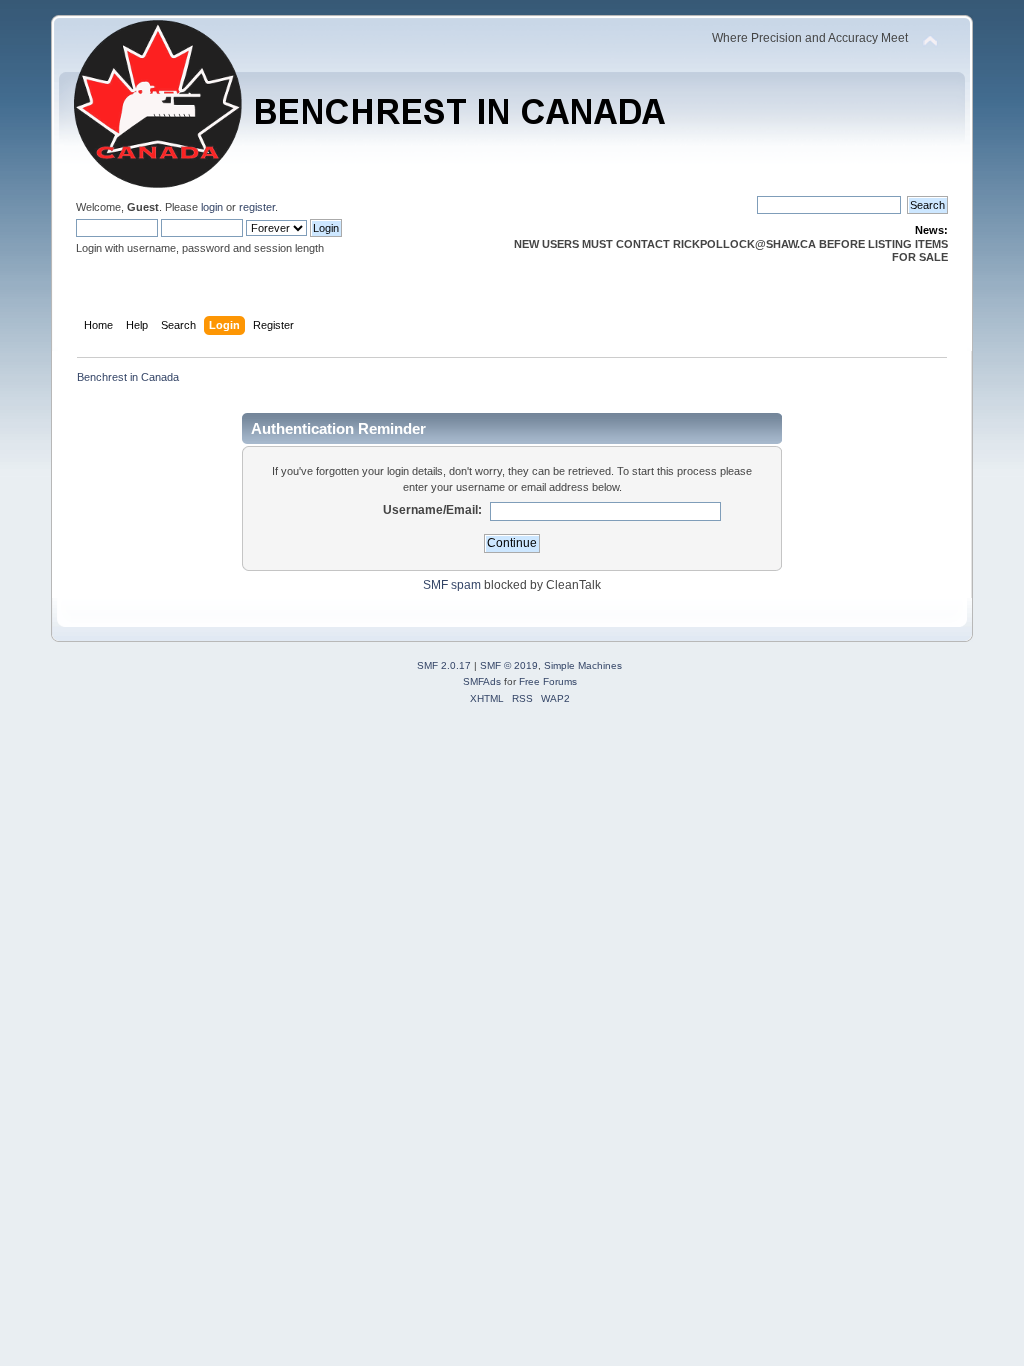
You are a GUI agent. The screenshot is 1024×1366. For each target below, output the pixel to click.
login (212, 207)
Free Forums (548, 681)
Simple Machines (583, 665)
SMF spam (452, 585)
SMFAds (482, 681)
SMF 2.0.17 (444, 665)
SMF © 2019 (509, 665)
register (257, 207)
